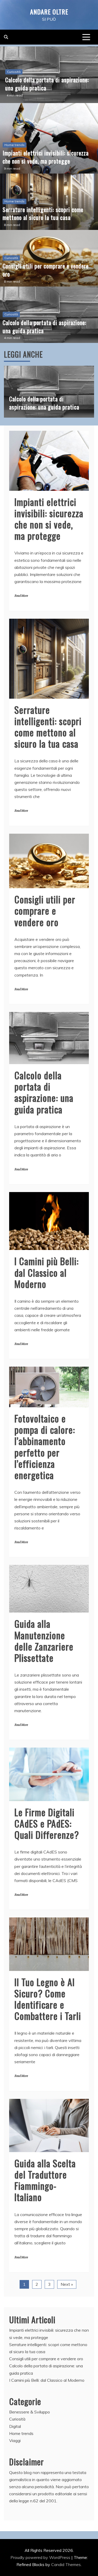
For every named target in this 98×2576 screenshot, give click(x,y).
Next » (67, 2284)
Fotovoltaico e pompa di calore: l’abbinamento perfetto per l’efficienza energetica (45, 1446)
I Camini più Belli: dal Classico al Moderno (47, 1272)
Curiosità (14, 72)
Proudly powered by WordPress (41, 2557)
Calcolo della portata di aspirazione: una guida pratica (47, 84)
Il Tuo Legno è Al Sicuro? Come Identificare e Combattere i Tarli (48, 1999)
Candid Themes (66, 2564)
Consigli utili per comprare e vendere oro (46, 270)
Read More (21, 596)
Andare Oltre (49, 12)
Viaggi (15, 2440)
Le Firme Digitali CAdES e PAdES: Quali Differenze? (47, 1823)
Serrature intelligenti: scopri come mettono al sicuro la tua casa (43, 214)
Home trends (15, 145)
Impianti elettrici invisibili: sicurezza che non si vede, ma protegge (46, 157)
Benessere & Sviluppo (30, 2412)
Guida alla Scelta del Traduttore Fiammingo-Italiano (45, 2180)
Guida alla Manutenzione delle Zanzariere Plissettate (44, 1640)
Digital (15, 2426)
